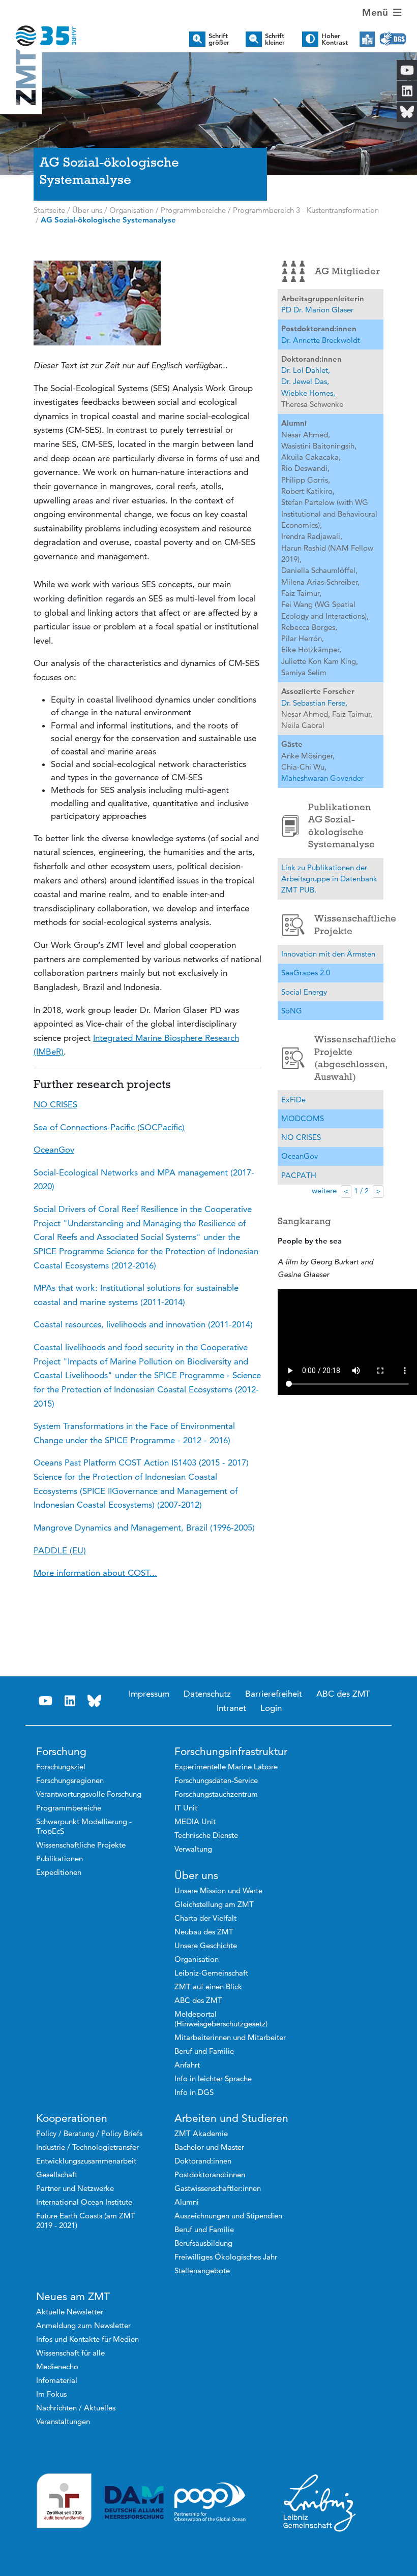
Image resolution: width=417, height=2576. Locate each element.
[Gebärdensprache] (393, 39)
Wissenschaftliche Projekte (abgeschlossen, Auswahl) (349, 1058)
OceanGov (300, 1156)
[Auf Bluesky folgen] (95, 1701)
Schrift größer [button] (219, 39)
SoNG (292, 1011)
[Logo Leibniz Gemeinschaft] (320, 2502)
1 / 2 (361, 1191)
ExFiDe (293, 1100)
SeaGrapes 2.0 (306, 973)
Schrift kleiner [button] (275, 39)
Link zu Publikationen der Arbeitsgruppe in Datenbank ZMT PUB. (329, 879)
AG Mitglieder (347, 271)
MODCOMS (303, 1118)
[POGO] (210, 2502)
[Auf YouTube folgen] (46, 1701)
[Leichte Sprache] (367, 39)
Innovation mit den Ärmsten (328, 954)
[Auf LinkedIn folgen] (70, 1701)
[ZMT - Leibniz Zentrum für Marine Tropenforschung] (39, 29)
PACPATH (299, 1175)
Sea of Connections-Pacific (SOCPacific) (109, 1127)
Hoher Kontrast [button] (335, 39)
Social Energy (304, 992)
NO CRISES (301, 1137)
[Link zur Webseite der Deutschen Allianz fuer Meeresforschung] (134, 2503)
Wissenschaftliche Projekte (349, 925)
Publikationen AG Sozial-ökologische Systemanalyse (341, 826)
